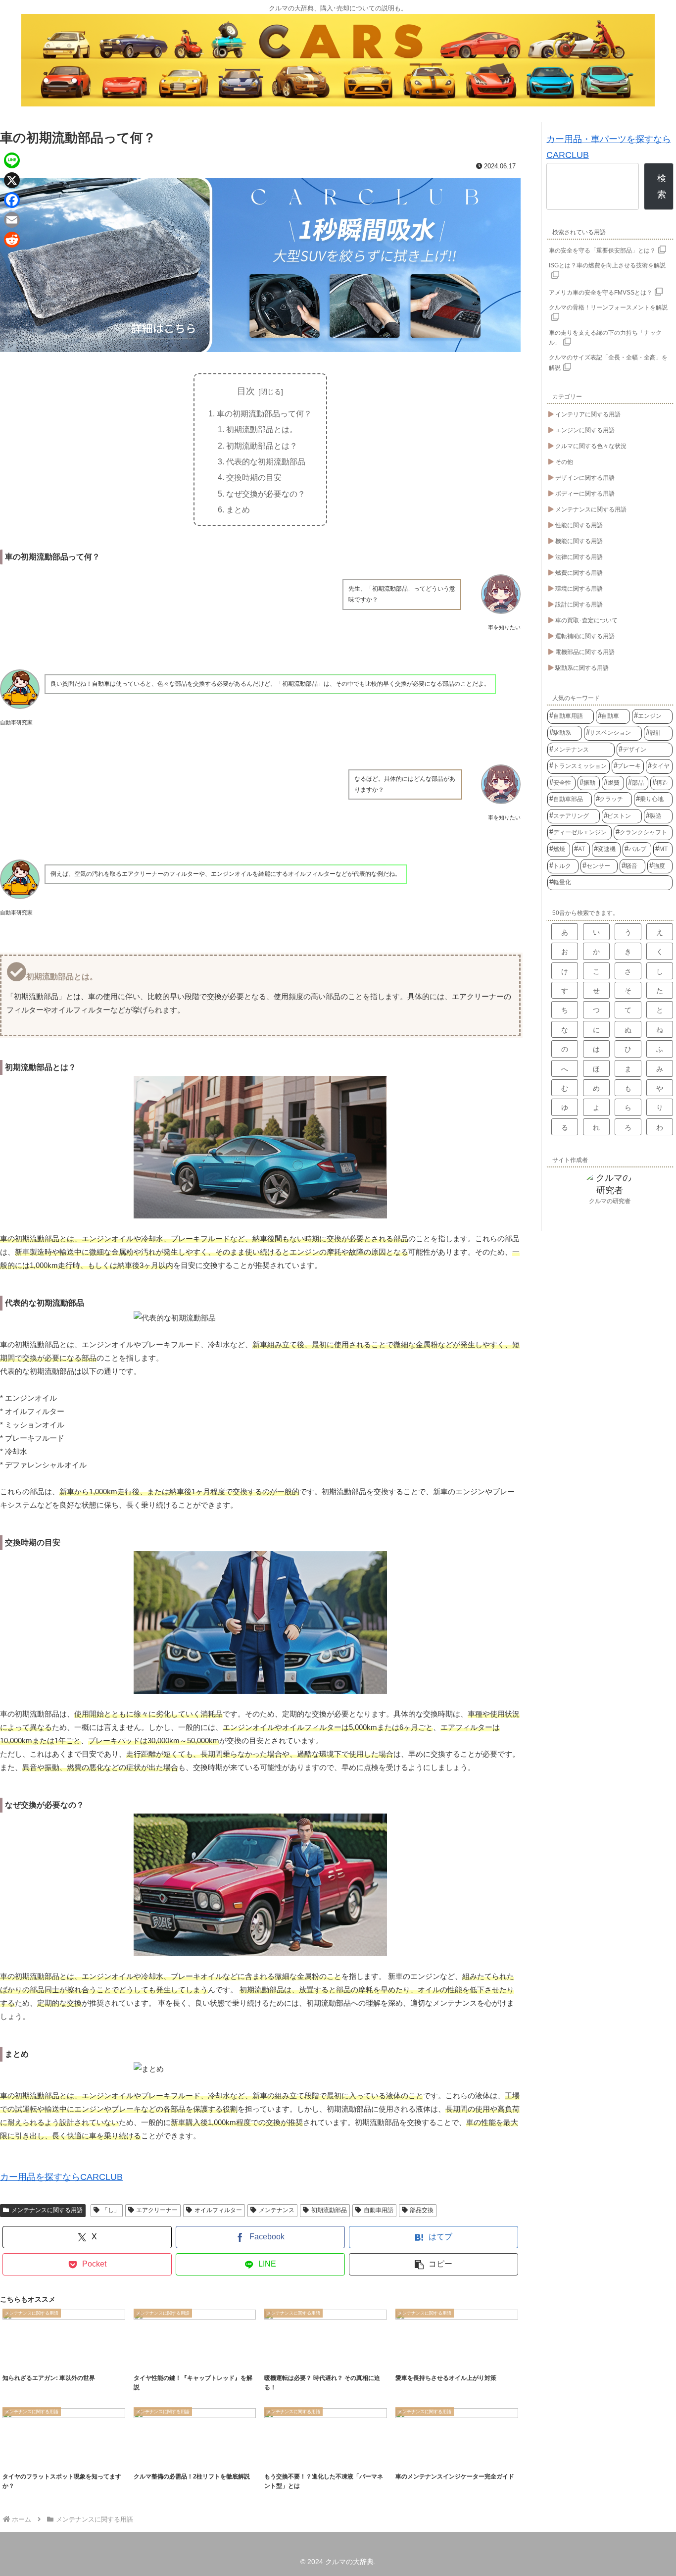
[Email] (12, 220)
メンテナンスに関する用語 (47, 2210)
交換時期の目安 (254, 477)
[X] (12, 180)
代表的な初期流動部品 (266, 461)
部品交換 (422, 2210)
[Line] (12, 160)
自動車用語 (379, 2210)
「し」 (111, 2210)
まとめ (238, 509)
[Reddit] (12, 240)
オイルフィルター (218, 2210)
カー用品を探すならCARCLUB (61, 2177)
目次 (246, 391)
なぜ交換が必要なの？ (266, 494)
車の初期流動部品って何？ (264, 413)
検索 (662, 186)
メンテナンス (277, 2210)
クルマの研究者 (610, 1201)
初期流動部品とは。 (262, 429)
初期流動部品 (329, 2210)
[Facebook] (12, 200)
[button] (434, 2264)
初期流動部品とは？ (262, 446)
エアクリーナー (157, 2210)
